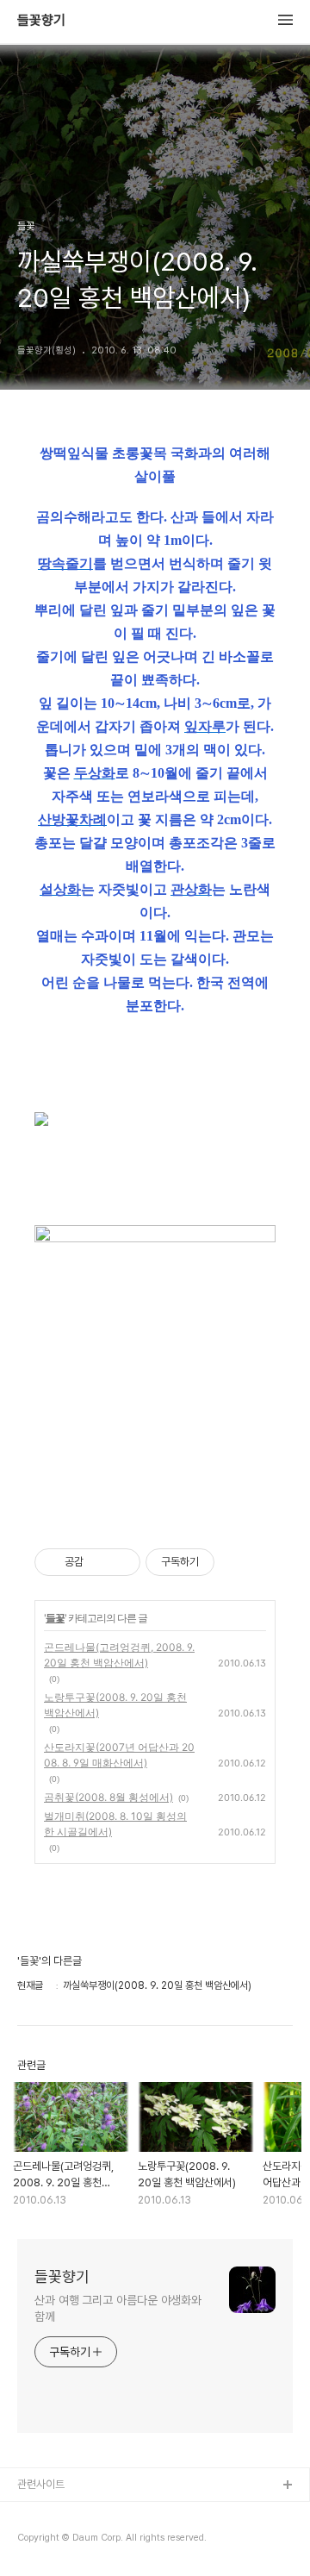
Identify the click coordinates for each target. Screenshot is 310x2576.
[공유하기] (99, 1562)
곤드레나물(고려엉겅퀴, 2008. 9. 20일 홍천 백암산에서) (119, 1655)
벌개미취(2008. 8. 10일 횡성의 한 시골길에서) (115, 1824)
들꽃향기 (41, 21)
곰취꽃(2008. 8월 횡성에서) (108, 1797)
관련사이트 (41, 2484)
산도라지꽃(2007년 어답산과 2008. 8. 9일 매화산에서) (119, 1755)
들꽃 (55, 1618)
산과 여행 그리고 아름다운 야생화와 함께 (118, 2308)
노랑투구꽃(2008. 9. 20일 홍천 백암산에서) (115, 1705)
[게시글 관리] (121, 1562)
